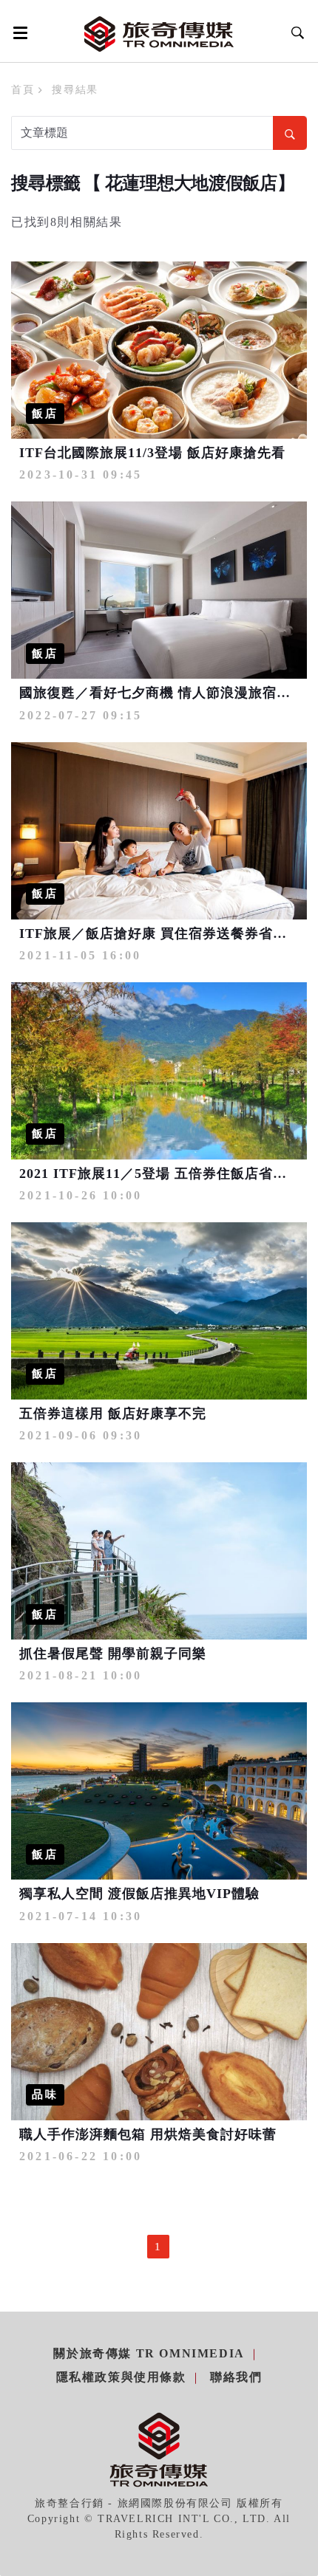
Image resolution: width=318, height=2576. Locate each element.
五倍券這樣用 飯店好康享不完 (113, 1414)
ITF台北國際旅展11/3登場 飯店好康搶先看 (152, 453)
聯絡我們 (236, 2377)
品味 (45, 2094)
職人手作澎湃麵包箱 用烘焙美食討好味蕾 (148, 2134)
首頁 (23, 90)
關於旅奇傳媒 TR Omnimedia (149, 2353)
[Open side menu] (18, 32)
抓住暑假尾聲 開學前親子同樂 (113, 1654)
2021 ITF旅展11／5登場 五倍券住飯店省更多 (160, 1174)
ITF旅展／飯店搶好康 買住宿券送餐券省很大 (160, 934)
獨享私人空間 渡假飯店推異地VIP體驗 (139, 1894)
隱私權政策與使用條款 (121, 2377)
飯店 (45, 414)
